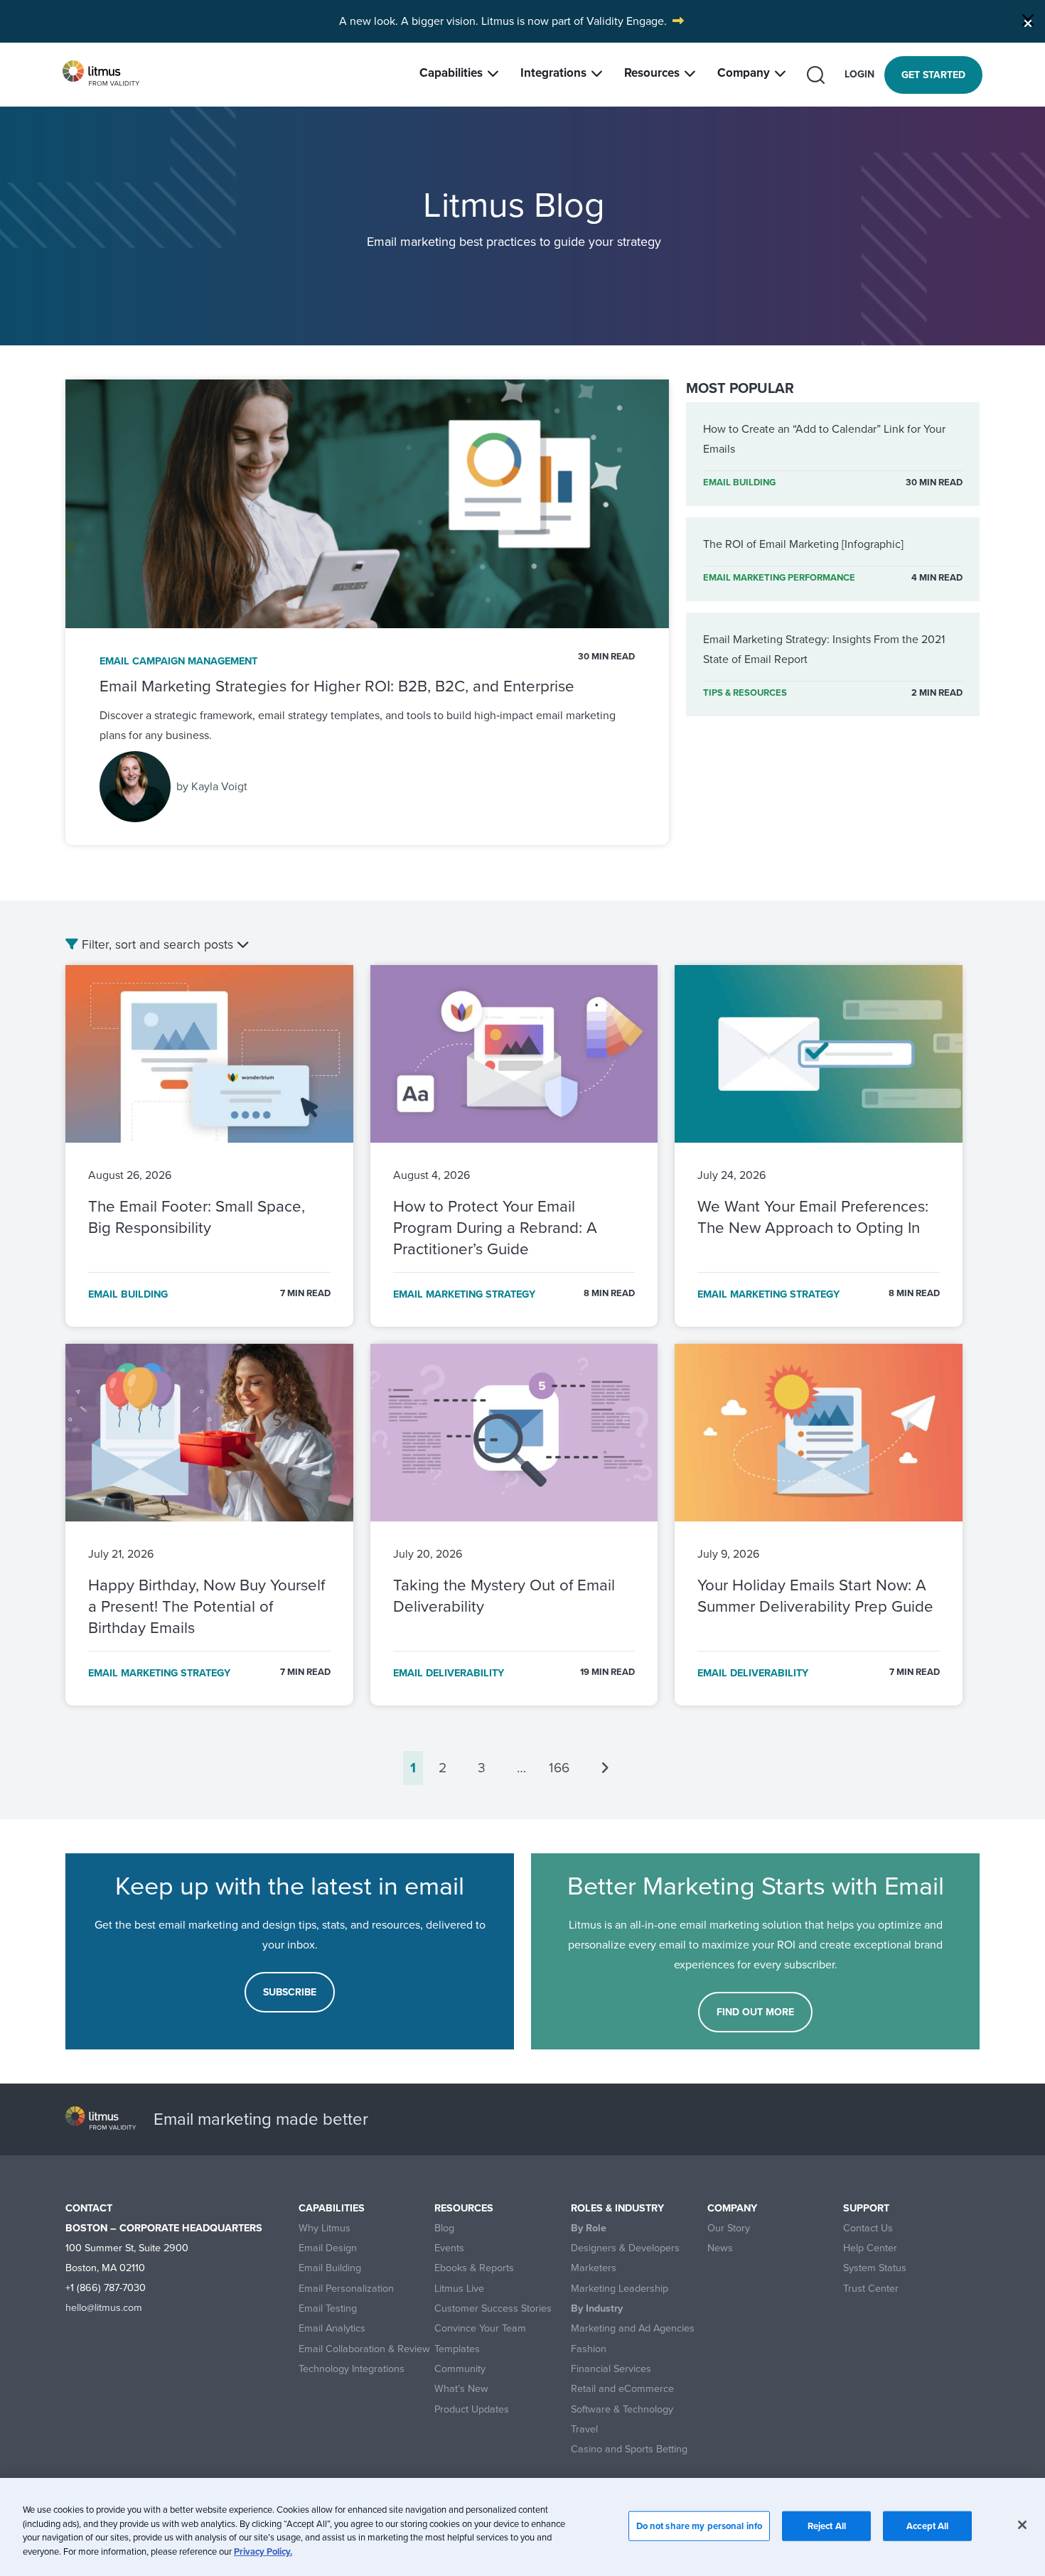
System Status (875, 2268)
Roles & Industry (617, 2208)
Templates (457, 2349)
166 (559, 1768)
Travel (584, 2429)
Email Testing (328, 2308)
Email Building (330, 2268)
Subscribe (290, 1992)
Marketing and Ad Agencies (633, 2328)
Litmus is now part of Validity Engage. (574, 21)
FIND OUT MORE (755, 2012)
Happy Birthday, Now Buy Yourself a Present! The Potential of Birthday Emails (207, 1606)
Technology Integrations (352, 2369)
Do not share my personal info (700, 2526)
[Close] (1028, 20)
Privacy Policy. (263, 2551)
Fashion (589, 2349)
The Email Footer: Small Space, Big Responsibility (197, 1217)
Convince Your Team (480, 2328)
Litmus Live (459, 2289)
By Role (589, 2228)
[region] (522, 2527)
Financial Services (611, 2369)
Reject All (827, 2526)
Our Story (729, 2228)
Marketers (594, 2268)
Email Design (328, 2248)
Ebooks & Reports (474, 2268)
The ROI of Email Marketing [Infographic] (803, 544)
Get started (933, 75)
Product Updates (472, 2409)
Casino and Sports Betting (629, 2449)
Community (460, 2369)
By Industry (597, 2308)
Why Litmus (325, 2228)
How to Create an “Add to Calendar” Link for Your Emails (824, 439)
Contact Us (868, 2228)
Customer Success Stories (493, 2308)
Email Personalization (346, 2289)
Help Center (870, 2248)
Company (744, 73)
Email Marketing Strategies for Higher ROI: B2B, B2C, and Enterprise (337, 686)
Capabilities (451, 73)
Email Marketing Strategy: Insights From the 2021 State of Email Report (824, 649)
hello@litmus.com (104, 2307)
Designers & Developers (625, 2248)
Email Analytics (332, 2328)
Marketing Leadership (620, 2289)
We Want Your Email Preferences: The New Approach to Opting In (813, 1217)
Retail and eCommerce (622, 2389)
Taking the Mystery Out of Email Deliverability (504, 1596)
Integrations (553, 73)
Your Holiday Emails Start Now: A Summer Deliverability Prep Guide (818, 1596)
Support (866, 2208)
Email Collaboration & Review (364, 2349)
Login (859, 74)
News (720, 2248)
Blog (444, 2228)
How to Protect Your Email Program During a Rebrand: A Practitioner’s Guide (495, 1228)
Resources (652, 73)
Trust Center (871, 2289)
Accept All (927, 2526)
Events (449, 2248)
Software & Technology (622, 2409)
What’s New (461, 2389)
